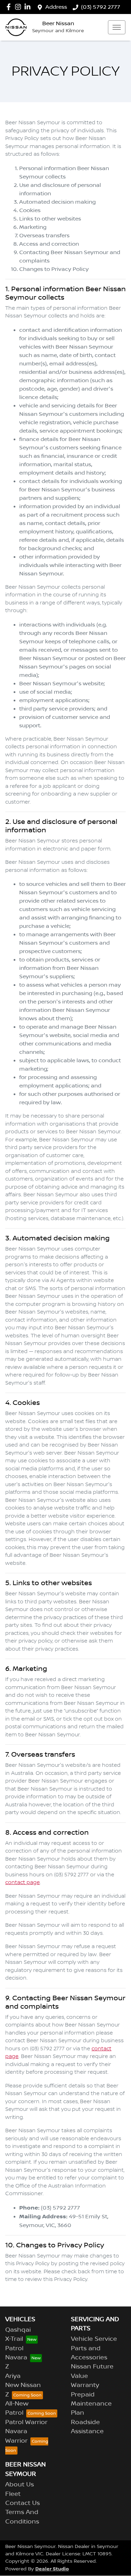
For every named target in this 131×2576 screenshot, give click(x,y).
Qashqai (18, 2330)
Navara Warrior (16, 2436)
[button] (117, 27)
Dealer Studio (52, 2569)
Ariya (13, 2376)
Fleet (13, 2494)
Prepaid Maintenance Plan (91, 2404)
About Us (20, 2485)
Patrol (14, 2348)
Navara (16, 2358)
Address (56, 7)
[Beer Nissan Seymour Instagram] (19, 7)
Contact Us (23, 2503)
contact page (23, 1883)
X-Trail (14, 2339)
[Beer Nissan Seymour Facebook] (10, 7)
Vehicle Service (94, 2339)
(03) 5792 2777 (101, 7)
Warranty (85, 2385)
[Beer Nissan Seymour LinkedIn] (29, 7)
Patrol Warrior (26, 2422)
